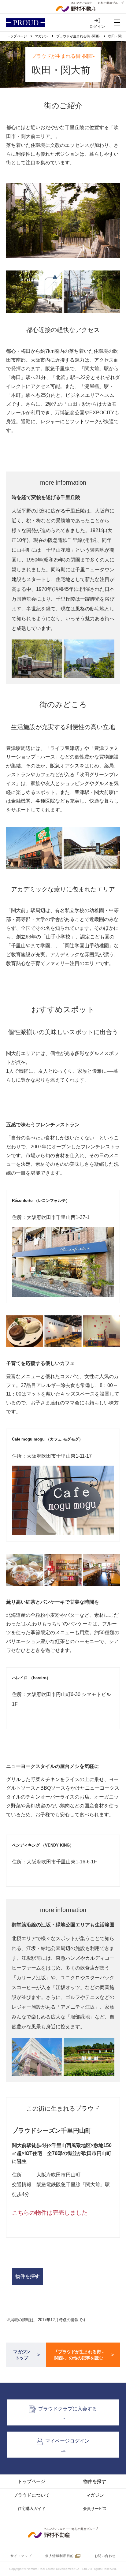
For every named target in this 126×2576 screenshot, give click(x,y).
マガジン (42, 36)
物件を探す (28, 2276)
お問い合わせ (105, 2556)
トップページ (17, 36)
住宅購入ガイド (32, 2509)
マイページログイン (67, 2441)
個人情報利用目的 (59, 2556)
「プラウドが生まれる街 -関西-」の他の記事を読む (79, 2355)
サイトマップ (21, 2556)
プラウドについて (31, 2495)
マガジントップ (22, 2355)
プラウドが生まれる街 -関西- (78, 36)
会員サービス (95, 2509)
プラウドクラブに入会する (68, 2409)
